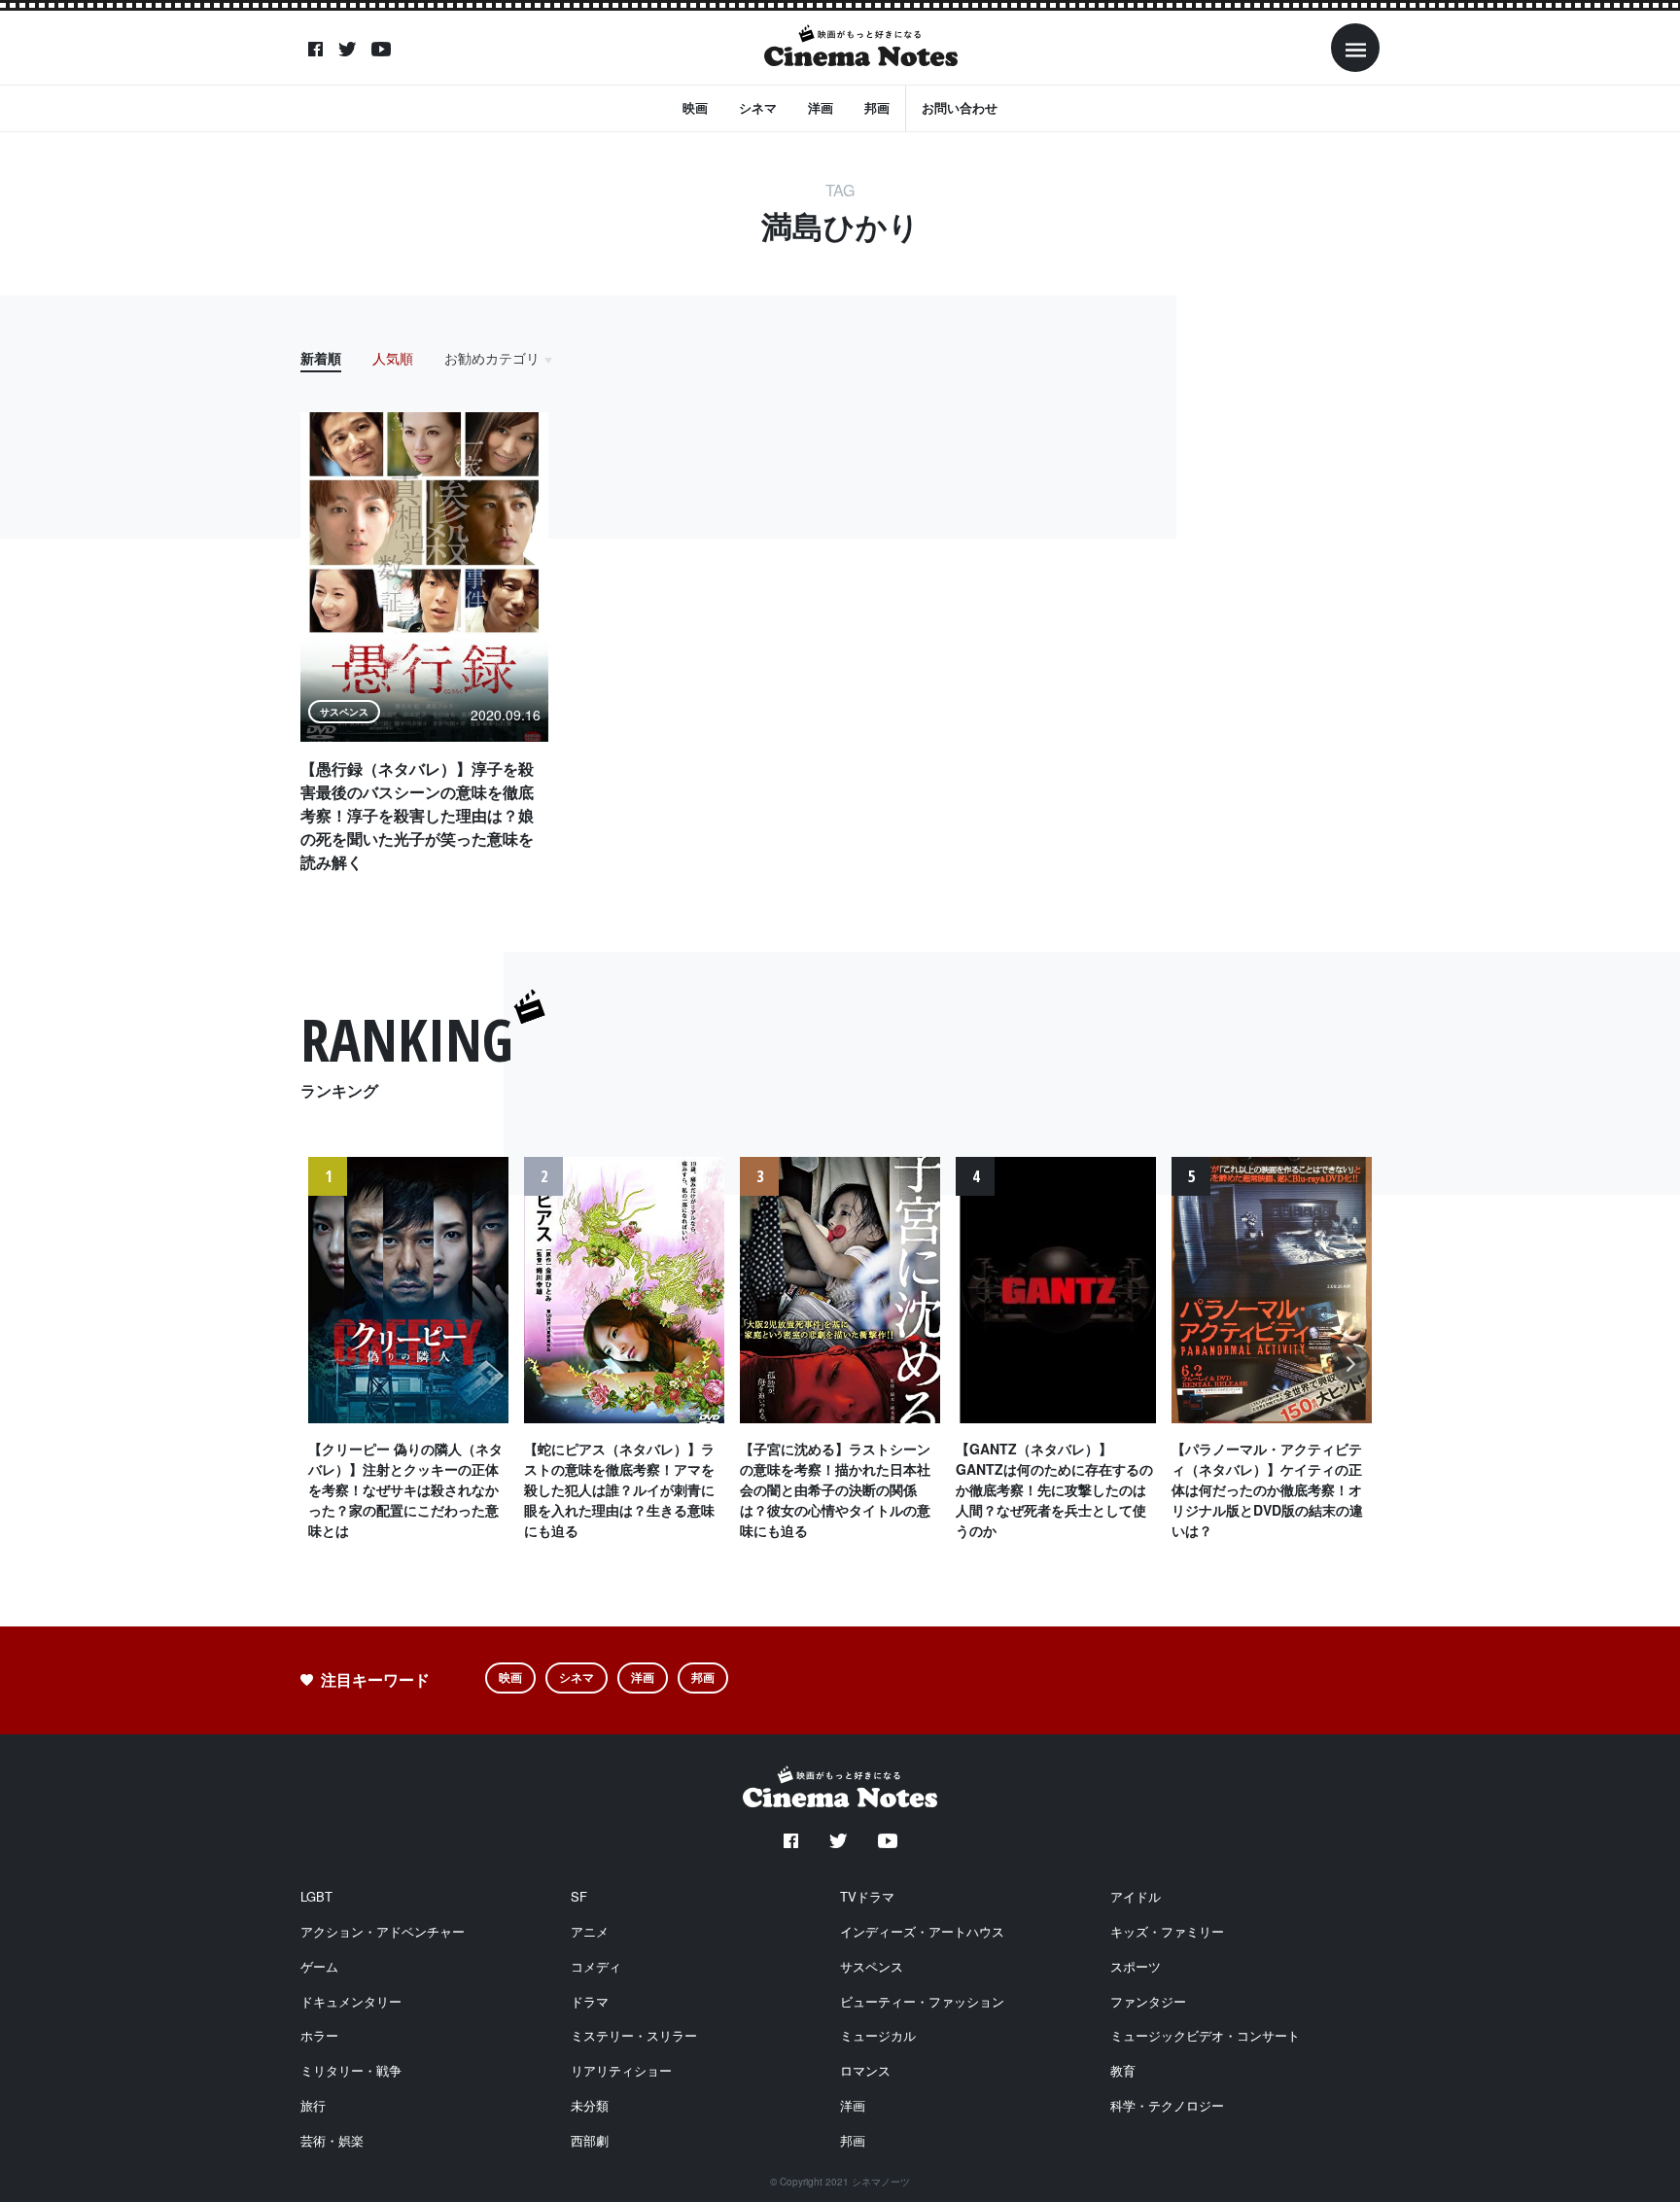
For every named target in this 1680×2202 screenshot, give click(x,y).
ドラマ (590, 2001)
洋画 (821, 107)
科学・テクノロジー (1167, 2105)
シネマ (758, 107)
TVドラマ (867, 1896)
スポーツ (1136, 1966)
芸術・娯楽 (332, 2140)
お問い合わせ (960, 107)
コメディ (596, 1966)
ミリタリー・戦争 (351, 2070)
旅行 (313, 2105)
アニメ (590, 1931)
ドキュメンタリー (351, 2001)
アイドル (1136, 1896)
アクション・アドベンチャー (383, 1931)
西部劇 (590, 2140)
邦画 (877, 107)
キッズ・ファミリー (1167, 1931)
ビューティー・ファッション (922, 2001)
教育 (1123, 2070)
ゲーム (319, 1966)
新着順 (321, 358)
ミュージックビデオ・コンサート (1205, 2035)
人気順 (393, 358)
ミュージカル (878, 2035)
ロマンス (865, 2070)
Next (1351, 1374)
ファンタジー (1148, 2001)
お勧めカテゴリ (492, 358)
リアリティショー (621, 2070)
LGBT (316, 1896)
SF (579, 1896)
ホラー (319, 2035)
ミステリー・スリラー (634, 2035)
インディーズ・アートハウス (922, 1931)
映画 (695, 107)
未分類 (590, 2105)
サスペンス (872, 1966)
